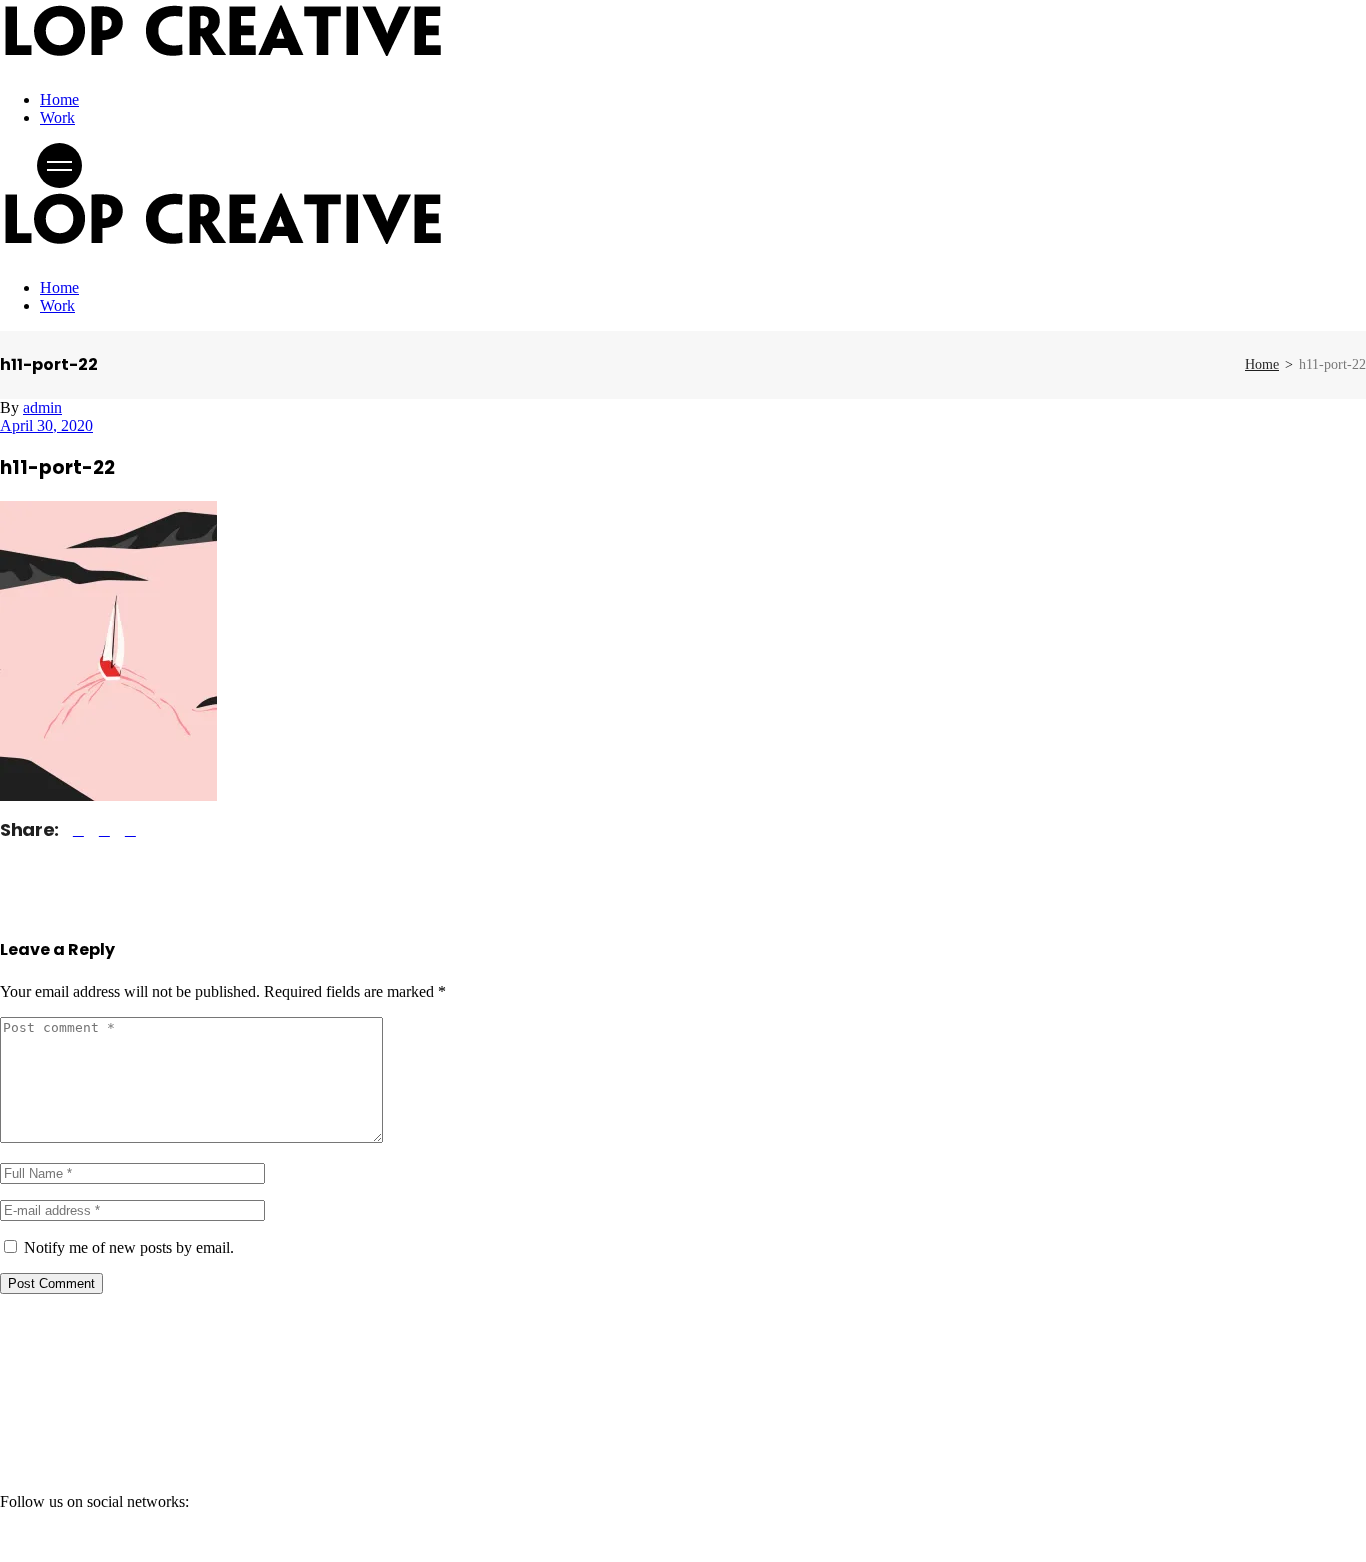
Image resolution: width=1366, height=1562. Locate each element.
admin (42, 407)
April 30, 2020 (46, 425)
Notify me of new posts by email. (129, 1247)
